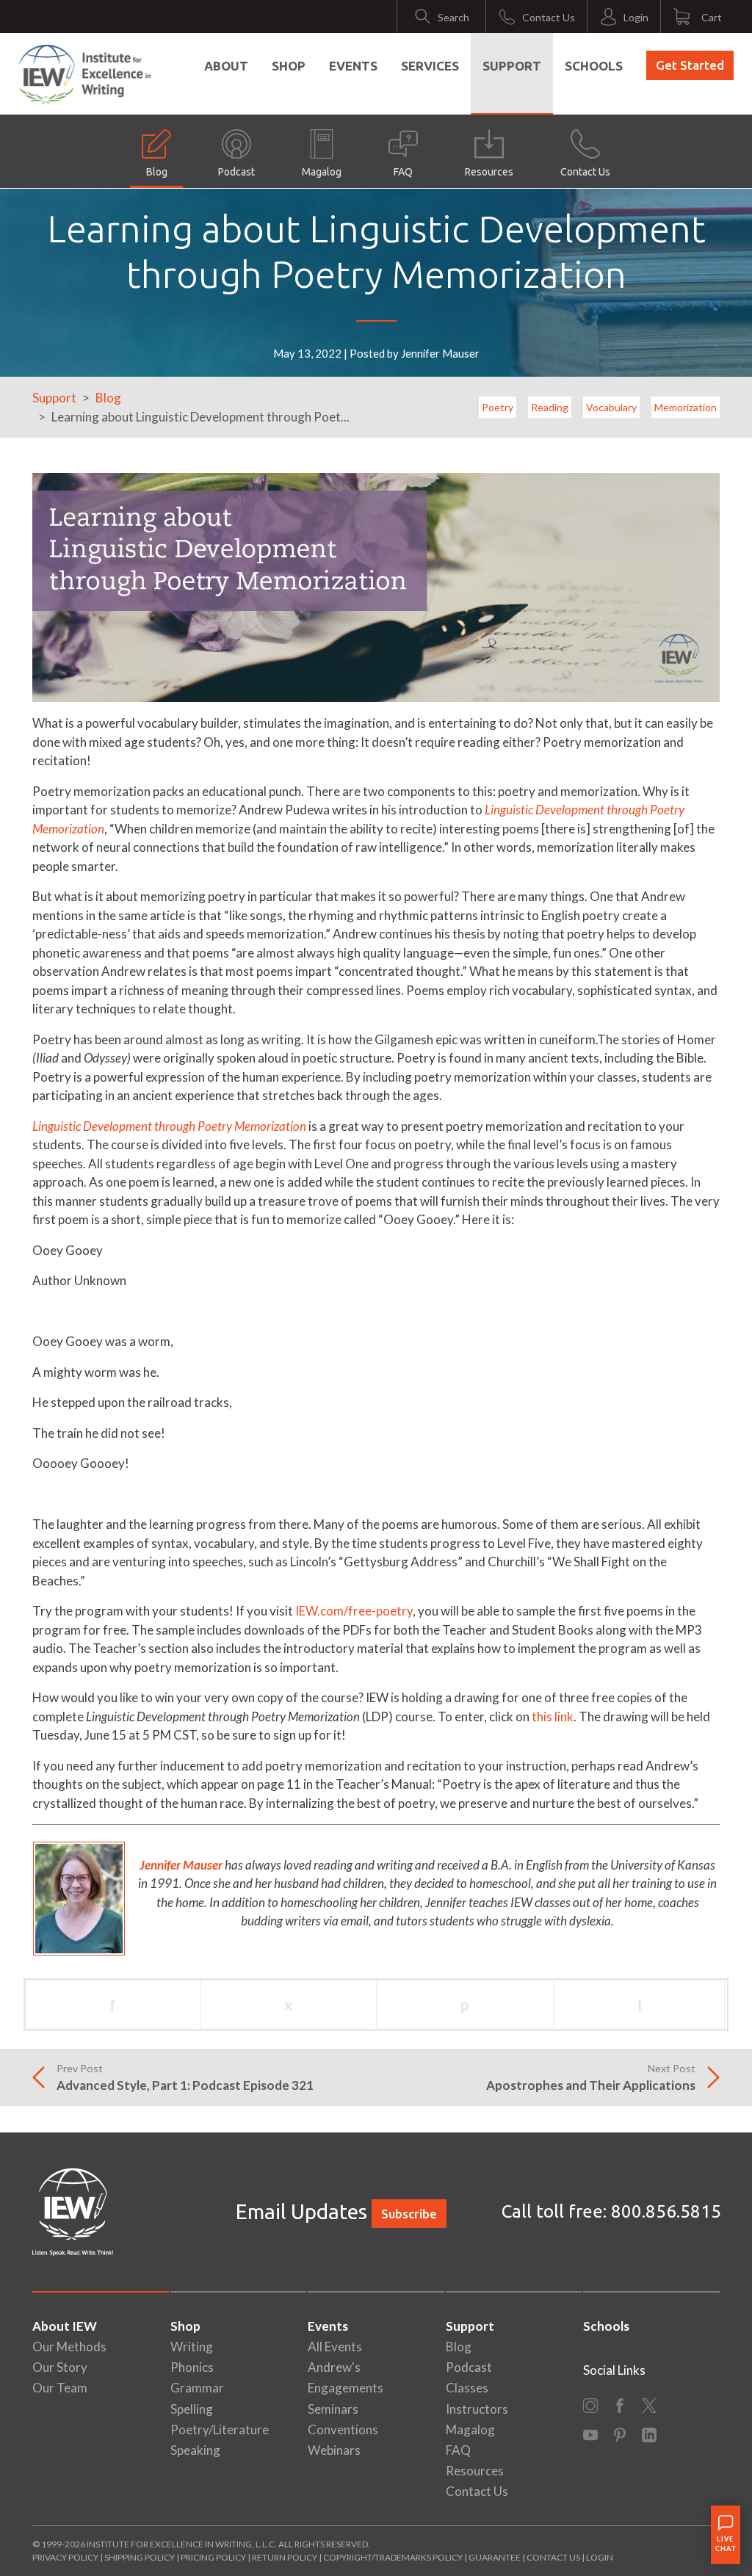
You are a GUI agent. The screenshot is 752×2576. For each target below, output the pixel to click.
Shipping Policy (140, 2557)
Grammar (197, 2388)
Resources (489, 172)
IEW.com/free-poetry (354, 1611)
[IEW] (85, 74)
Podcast (236, 172)
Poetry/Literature (220, 2430)
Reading (550, 407)
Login (600, 2557)
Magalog (322, 172)
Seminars (333, 2409)
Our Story (60, 2367)
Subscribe (409, 2214)
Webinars (334, 2450)
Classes (467, 2388)
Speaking (195, 2450)
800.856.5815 (666, 2211)
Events (353, 66)
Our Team (60, 2388)
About (226, 66)
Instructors (477, 2409)
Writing (192, 2347)
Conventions (343, 2430)
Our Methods (69, 2347)
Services (430, 66)
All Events (335, 2347)
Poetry (498, 407)
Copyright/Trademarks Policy (393, 2557)
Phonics (192, 2367)
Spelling (192, 2409)
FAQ (403, 172)
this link (553, 1716)
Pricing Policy (213, 2557)
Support (512, 66)
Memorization (686, 407)
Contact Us (585, 172)
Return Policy (285, 2557)
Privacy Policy (65, 2557)
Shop (289, 66)
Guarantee (495, 2557)
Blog (157, 172)
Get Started (690, 65)
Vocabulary (611, 407)
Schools (594, 66)
